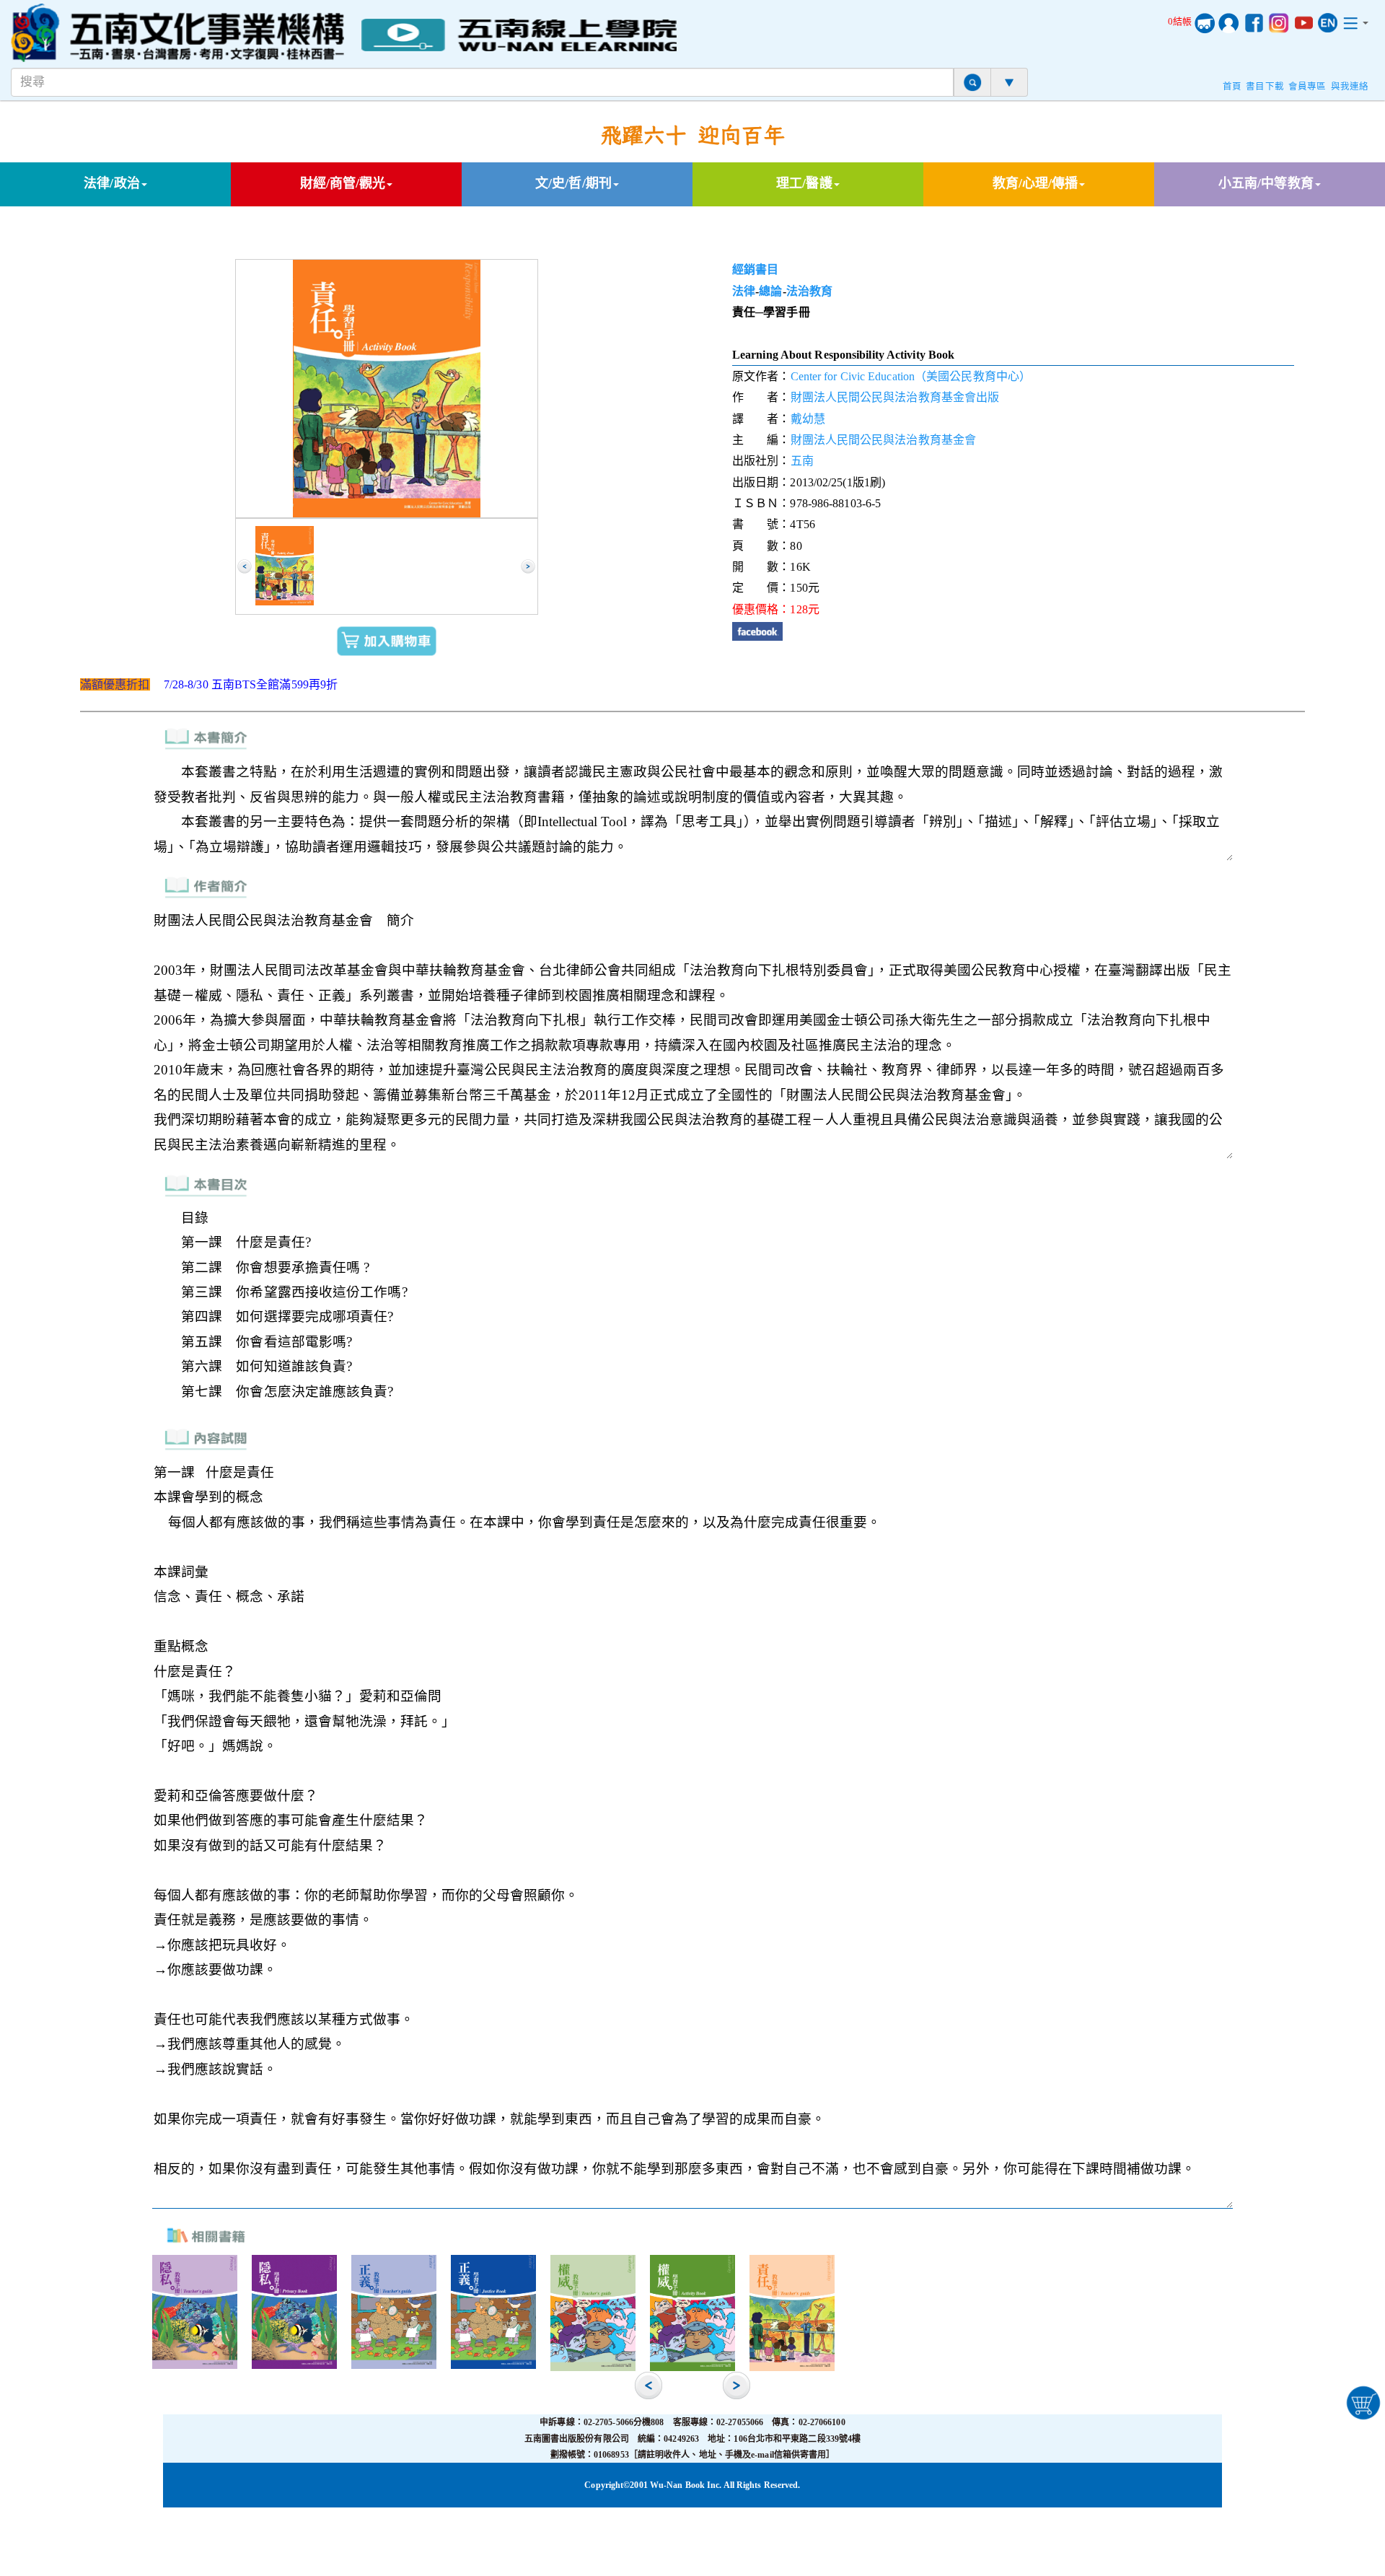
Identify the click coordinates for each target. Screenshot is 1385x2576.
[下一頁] (528, 566)
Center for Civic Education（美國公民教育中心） (911, 376)
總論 (770, 291)
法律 (744, 291)
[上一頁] (245, 566)
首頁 (1232, 87)
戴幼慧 (808, 419)
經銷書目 (755, 270)
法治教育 (809, 291)
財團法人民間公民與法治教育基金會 (884, 440)
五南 (802, 461)
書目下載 (1265, 87)
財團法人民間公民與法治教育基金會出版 (895, 397)
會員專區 (1307, 87)
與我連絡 (1350, 87)
